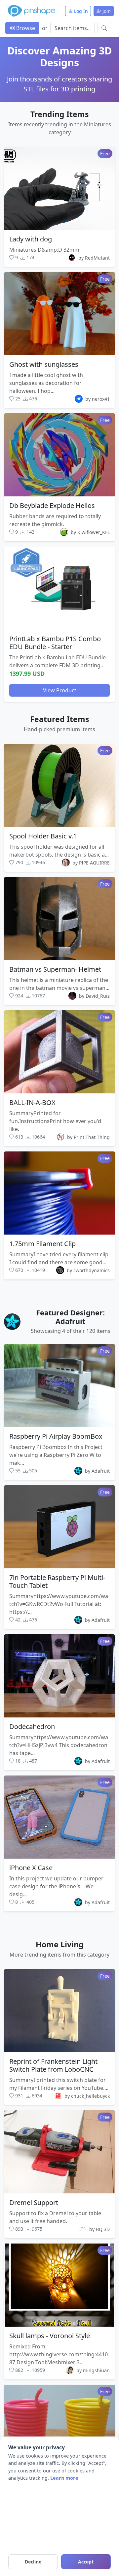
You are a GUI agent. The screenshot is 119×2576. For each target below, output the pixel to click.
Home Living (60, 1944)
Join (106, 11)
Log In (80, 11)
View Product (60, 690)
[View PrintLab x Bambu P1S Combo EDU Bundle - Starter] (59, 588)
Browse (25, 28)
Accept (86, 2562)
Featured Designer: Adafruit (70, 1317)
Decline (33, 2562)
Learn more (64, 2478)
